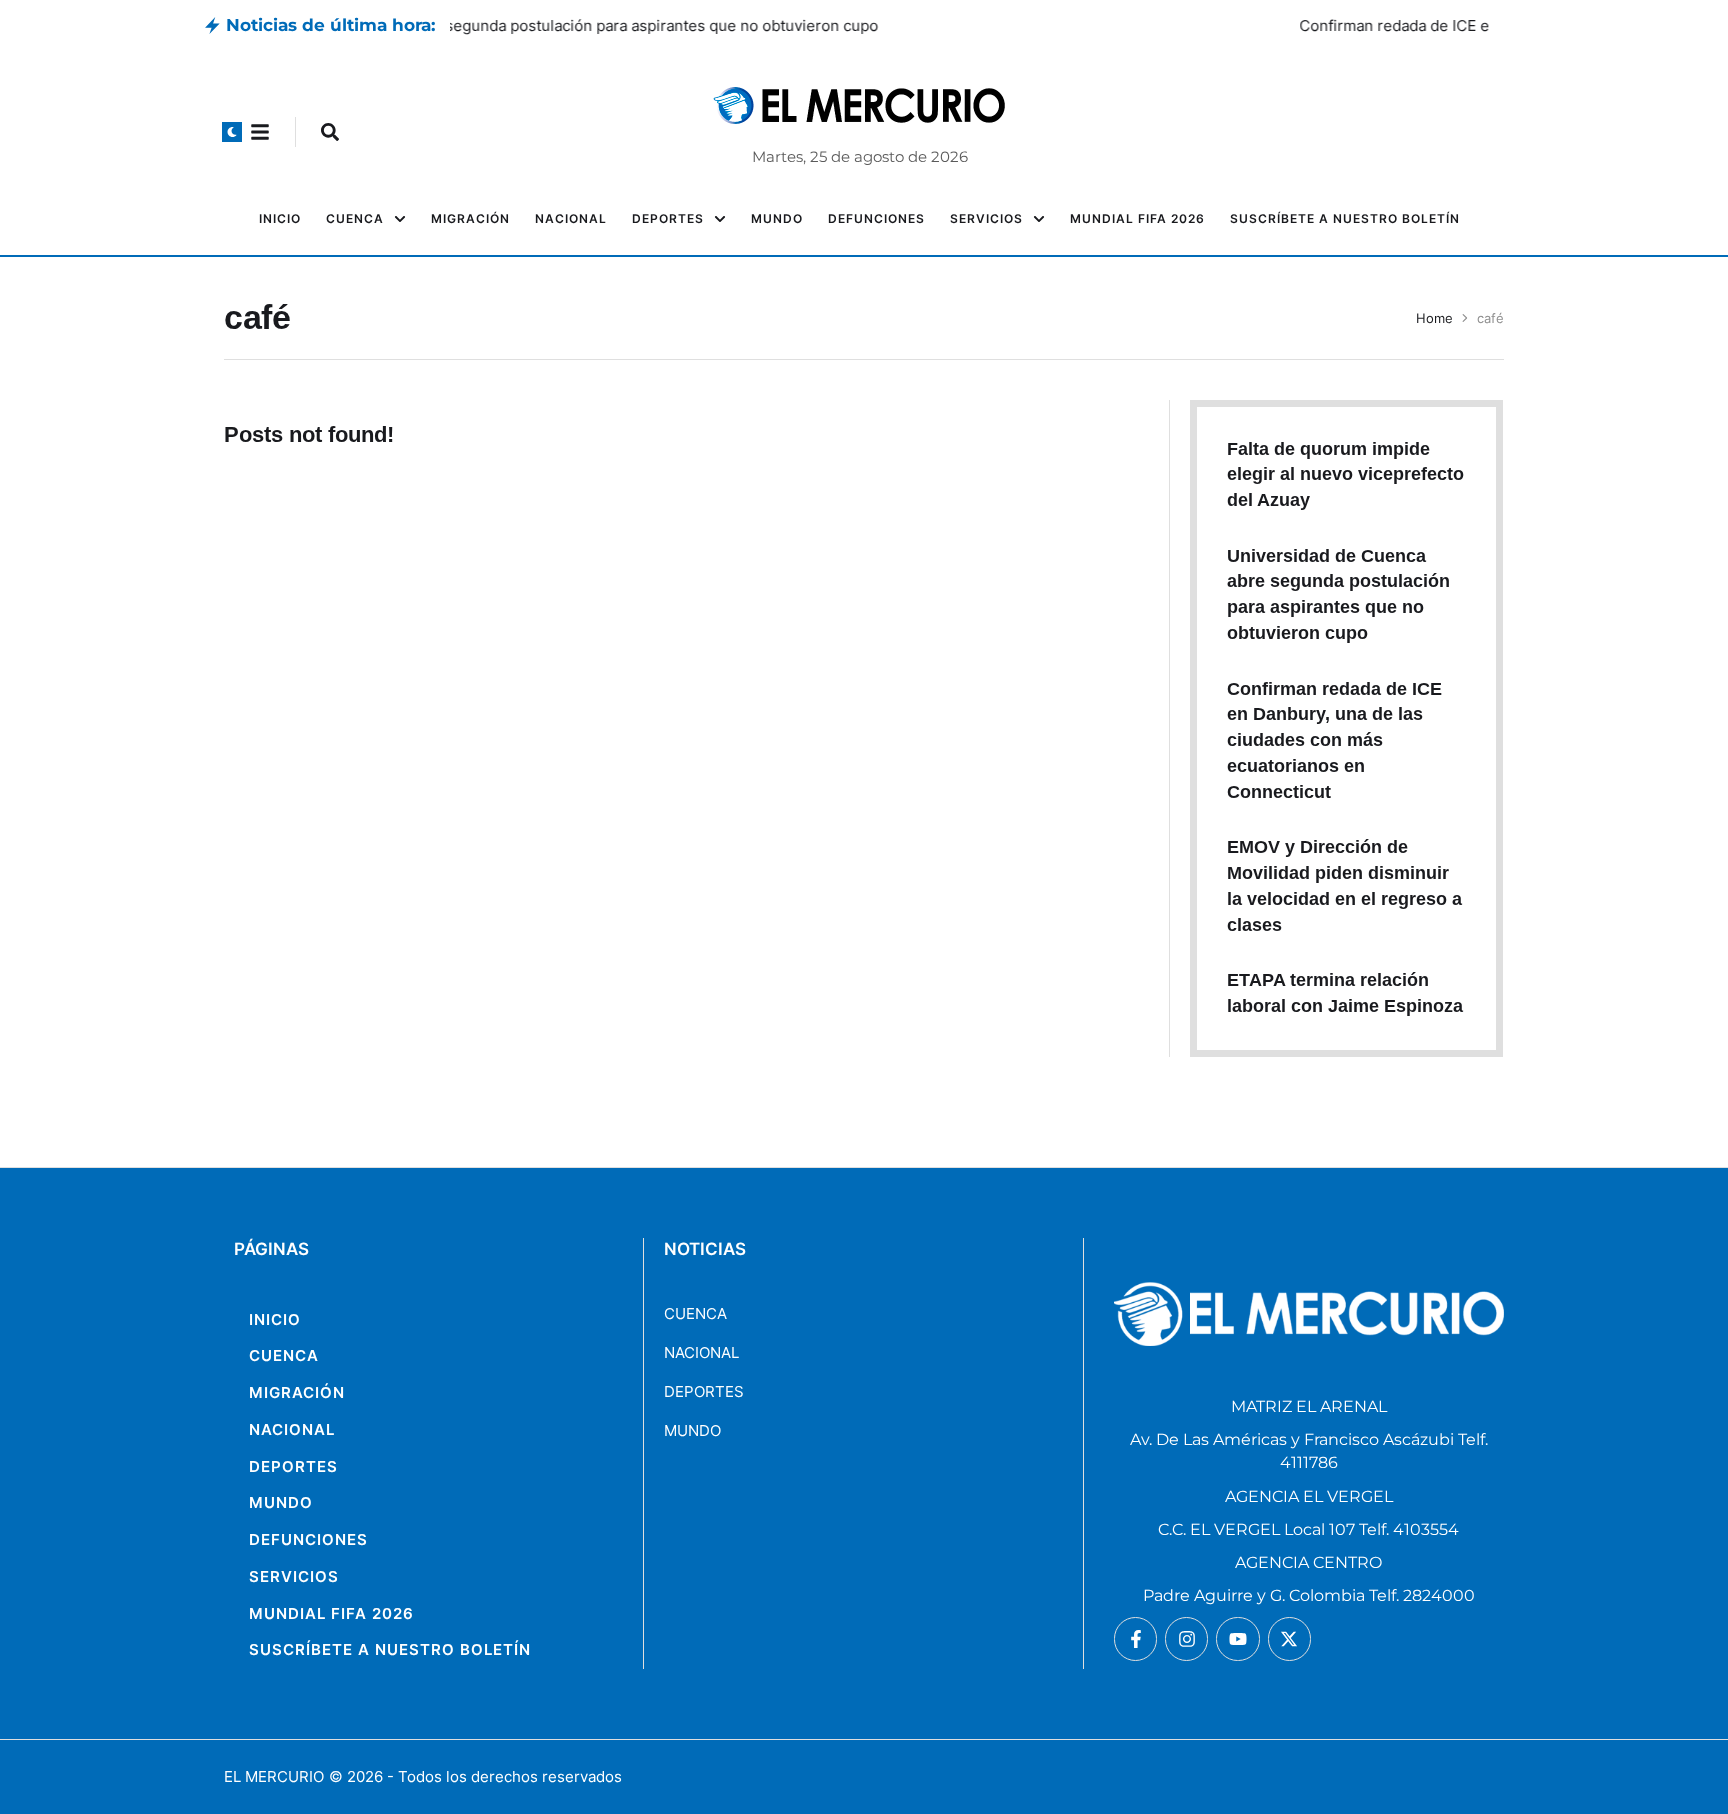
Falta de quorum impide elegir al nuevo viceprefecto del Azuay (1345, 474)
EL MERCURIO (274, 1776)
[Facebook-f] (1135, 1638)
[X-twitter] (1289, 1638)
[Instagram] (1186, 1638)
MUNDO (692, 1430)
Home (1434, 318)
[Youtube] (1237, 1638)
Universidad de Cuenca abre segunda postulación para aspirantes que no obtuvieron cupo (769, 25)
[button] (232, 132)
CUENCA (695, 1313)
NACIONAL (701, 1352)
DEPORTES (704, 1391)
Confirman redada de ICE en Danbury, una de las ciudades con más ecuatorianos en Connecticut (1334, 740)
